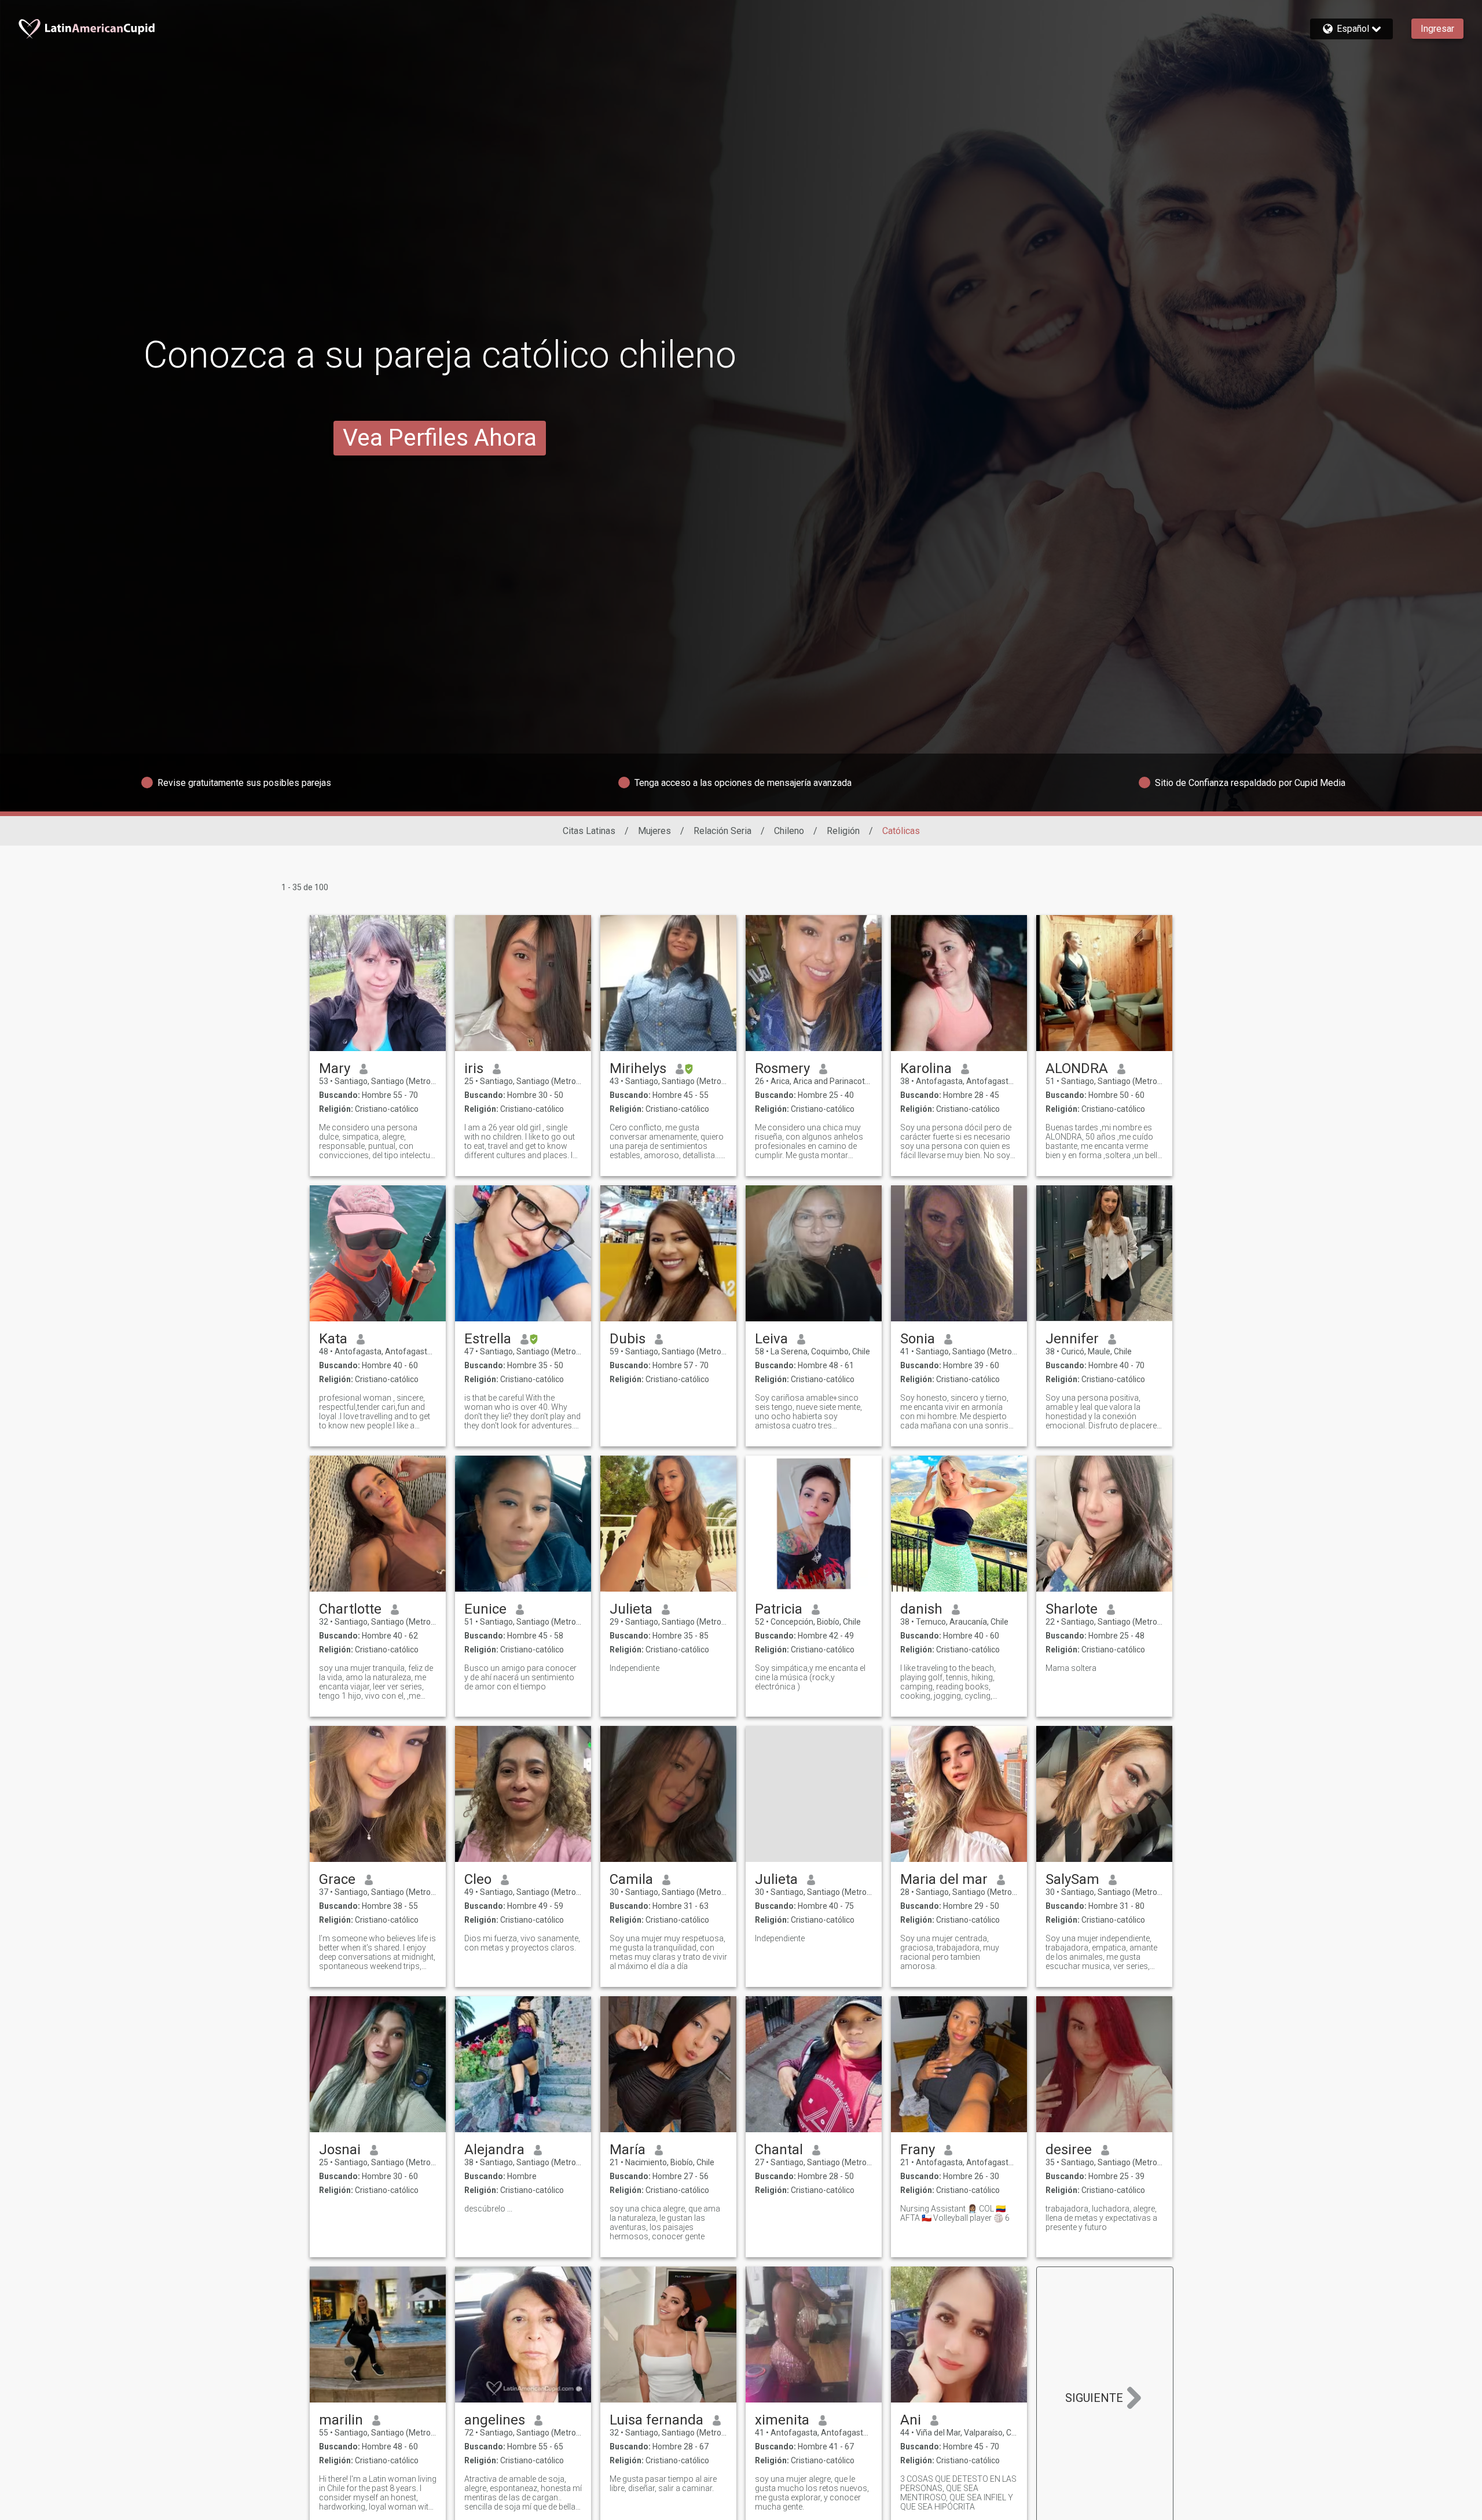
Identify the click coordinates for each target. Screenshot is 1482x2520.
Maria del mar (944, 1879)
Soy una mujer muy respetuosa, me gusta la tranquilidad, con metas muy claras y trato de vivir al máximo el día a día (668, 1952)
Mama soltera (1071, 1668)
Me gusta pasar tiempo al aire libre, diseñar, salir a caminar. (663, 2484)
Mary (335, 1068)
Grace (337, 1879)
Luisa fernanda (656, 2420)
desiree (1069, 2150)
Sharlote (1072, 1609)
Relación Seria (722, 831)
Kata (333, 1339)
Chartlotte (350, 1609)
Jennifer (1072, 1339)
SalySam (1072, 1879)
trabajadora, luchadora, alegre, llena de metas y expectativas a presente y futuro (1101, 2218)
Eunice (485, 1609)
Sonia (918, 1339)
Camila (631, 1879)
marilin (341, 2420)
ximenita (782, 2420)
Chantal (779, 2150)
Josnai (340, 2150)
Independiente (634, 1668)
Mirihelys (638, 1068)
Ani (911, 2420)
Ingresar (1437, 29)
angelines (495, 2420)
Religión (843, 831)
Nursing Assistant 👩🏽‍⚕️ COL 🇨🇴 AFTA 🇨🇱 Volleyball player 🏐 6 (955, 2213)
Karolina (926, 1068)
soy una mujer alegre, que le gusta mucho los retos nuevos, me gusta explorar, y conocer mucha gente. (812, 2493)
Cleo (478, 1879)
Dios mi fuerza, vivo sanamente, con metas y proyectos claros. (522, 1943)
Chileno (789, 831)
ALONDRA (1077, 1068)
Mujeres (654, 831)
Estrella (488, 1339)
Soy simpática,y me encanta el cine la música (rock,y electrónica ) (810, 1677)
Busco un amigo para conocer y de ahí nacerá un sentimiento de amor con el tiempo (520, 1677)
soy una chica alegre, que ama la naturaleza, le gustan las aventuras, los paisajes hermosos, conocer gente (665, 2223)
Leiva (771, 1339)
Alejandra (494, 2150)
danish (921, 1609)
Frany (918, 2150)
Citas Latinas (589, 831)
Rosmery (782, 1068)
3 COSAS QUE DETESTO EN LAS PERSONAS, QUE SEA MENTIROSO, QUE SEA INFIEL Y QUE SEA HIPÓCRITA (958, 2493)
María (628, 2150)
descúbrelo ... (488, 2209)
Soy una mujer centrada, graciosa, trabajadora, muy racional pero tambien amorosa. (950, 1952)
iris (474, 1068)
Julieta (631, 1609)
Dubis (628, 1339)
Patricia (779, 1609)
